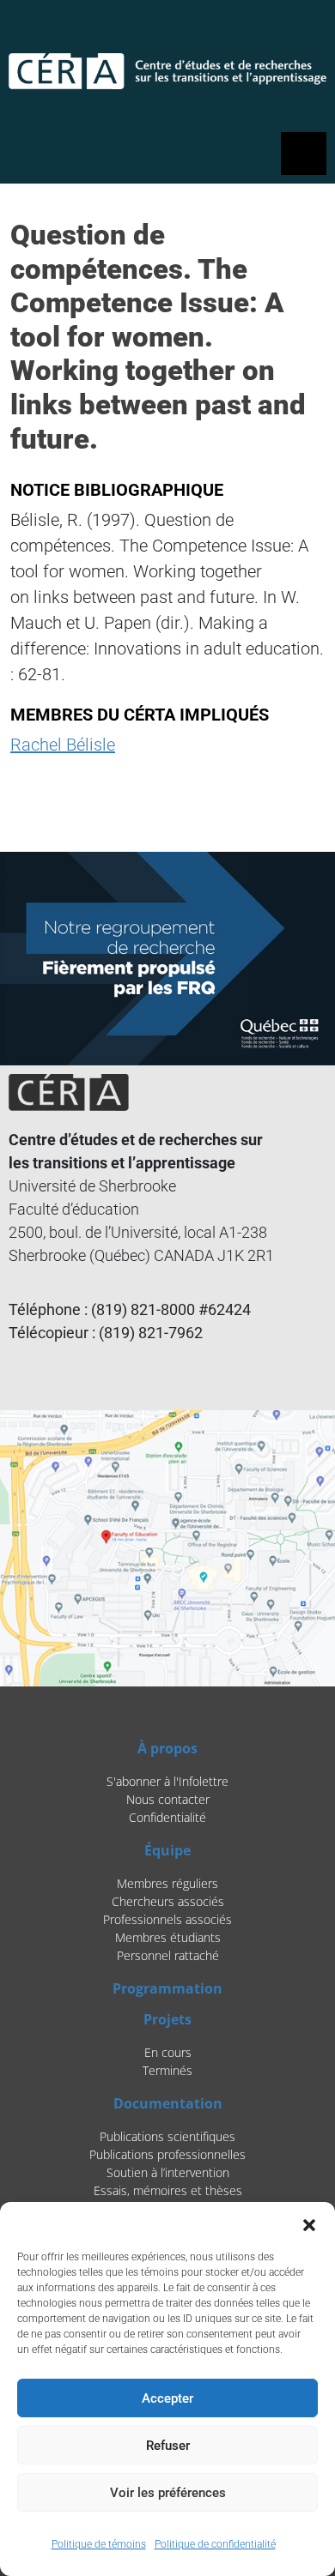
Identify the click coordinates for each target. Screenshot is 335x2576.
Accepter (167, 2398)
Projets (167, 2019)
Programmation (167, 1988)
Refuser (168, 2446)
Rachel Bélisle (63, 745)
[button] (309, 2223)
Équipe (167, 1850)
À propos (167, 1748)
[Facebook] (261, 31)
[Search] (225, 31)
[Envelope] (305, 31)
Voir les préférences (168, 2493)
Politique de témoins (99, 2544)
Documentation (168, 2103)
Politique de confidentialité (215, 2544)
